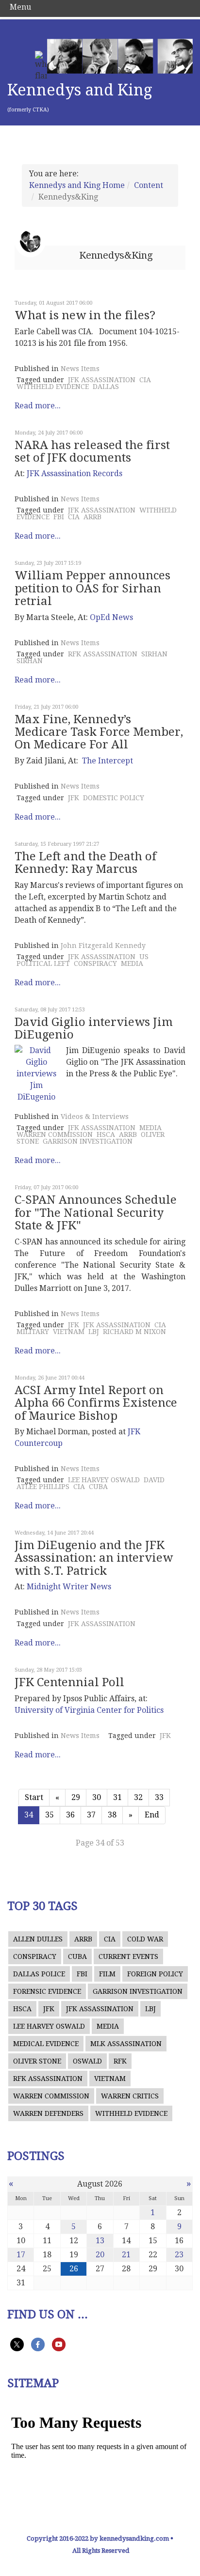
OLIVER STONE (37, 2061)
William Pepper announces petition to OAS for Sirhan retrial (92, 588)
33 (159, 1797)
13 (100, 2241)
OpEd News (111, 617)
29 (76, 1797)
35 (50, 1815)
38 (112, 1815)
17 (21, 2255)
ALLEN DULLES (38, 1939)
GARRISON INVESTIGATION (88, 1141)
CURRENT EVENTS (128, 1956)
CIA (145, 380)
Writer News (69, 1587)
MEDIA (132, 963)
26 (74, 2269)
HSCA (106, 1134)
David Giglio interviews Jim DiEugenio (94, 1028)
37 (91, 1815)
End (152, 1815)
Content (149, 185)
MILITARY (33, 1332)
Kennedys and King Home (77, 185)
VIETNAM (69, 1332)
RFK (120, 2061)
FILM (107, 1974)
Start (34, 1797)
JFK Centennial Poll (69, 1682)
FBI (59, 517)
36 (70, 1815)
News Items (80, 369)
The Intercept (108, 761)
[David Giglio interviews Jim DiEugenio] (37, 1074)
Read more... (38, 406)
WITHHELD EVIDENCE (53, 387)
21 (126, 2255)
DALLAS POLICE (39, 1974)
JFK (74, 798)
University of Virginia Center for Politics (89, 1710)
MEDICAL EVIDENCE (46, 2044)
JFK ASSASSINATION (102, 380)
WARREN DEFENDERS (48, 2113)
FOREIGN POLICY (155, 1974)
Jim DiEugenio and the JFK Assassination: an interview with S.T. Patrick (94, 1558)
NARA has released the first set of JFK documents (92, 451)
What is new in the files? (85, 315)
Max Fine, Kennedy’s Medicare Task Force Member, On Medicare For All (99, 732)
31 (117, 1797)
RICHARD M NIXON (134, 1332)
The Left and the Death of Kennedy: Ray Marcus (85, 863)
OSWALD (87, 2061)
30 (97, 1797)
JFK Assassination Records (75, 473)
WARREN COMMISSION (55, 1134)
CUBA (98, 1487)
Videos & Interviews (95, 1117)
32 (138, 1797)
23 (179, 2255)
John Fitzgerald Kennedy (103, 946)
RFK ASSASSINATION (103, 654)
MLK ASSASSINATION (126, 2044)
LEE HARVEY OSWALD (104, 1480)
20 (100, 2255)
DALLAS (106, 387)
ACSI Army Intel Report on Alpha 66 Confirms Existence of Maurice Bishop (96, 1403)
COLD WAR (145, 1939)
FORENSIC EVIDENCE (47, 1991)
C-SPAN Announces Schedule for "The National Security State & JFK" (96, 1213)
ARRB (92, 517)
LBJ (94, 1332)
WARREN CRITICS (130, 2096)
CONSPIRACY (95, 963)
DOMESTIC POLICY (114, 798)
